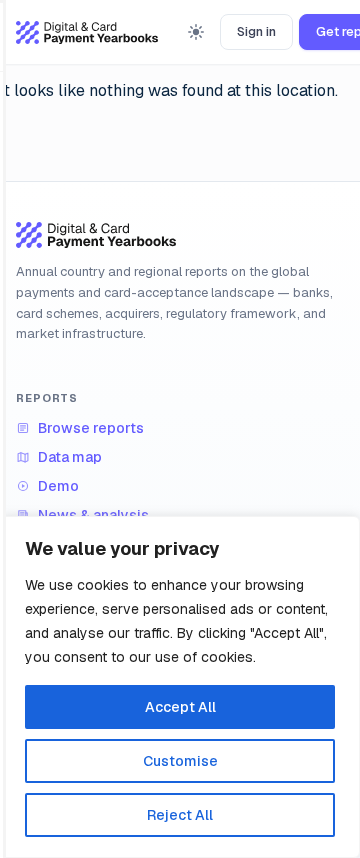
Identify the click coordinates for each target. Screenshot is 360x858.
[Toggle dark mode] (196, 32)
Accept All (180, 707)
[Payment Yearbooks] (87, 32)
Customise (180, 761)
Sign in (256, 31)
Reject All (180, 815)
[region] (180, 687)
